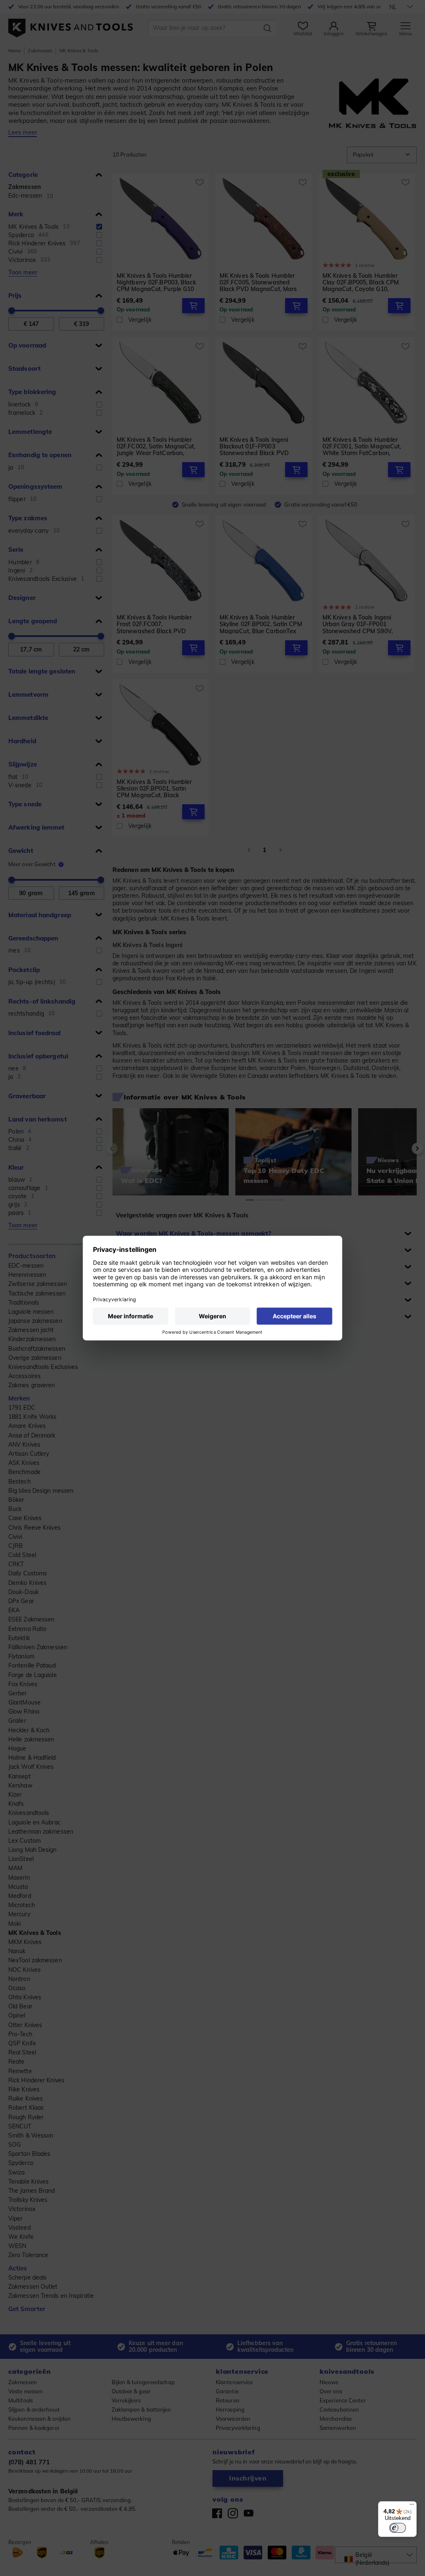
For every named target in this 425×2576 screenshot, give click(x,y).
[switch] (398, 2528)
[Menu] (412, 2506)
